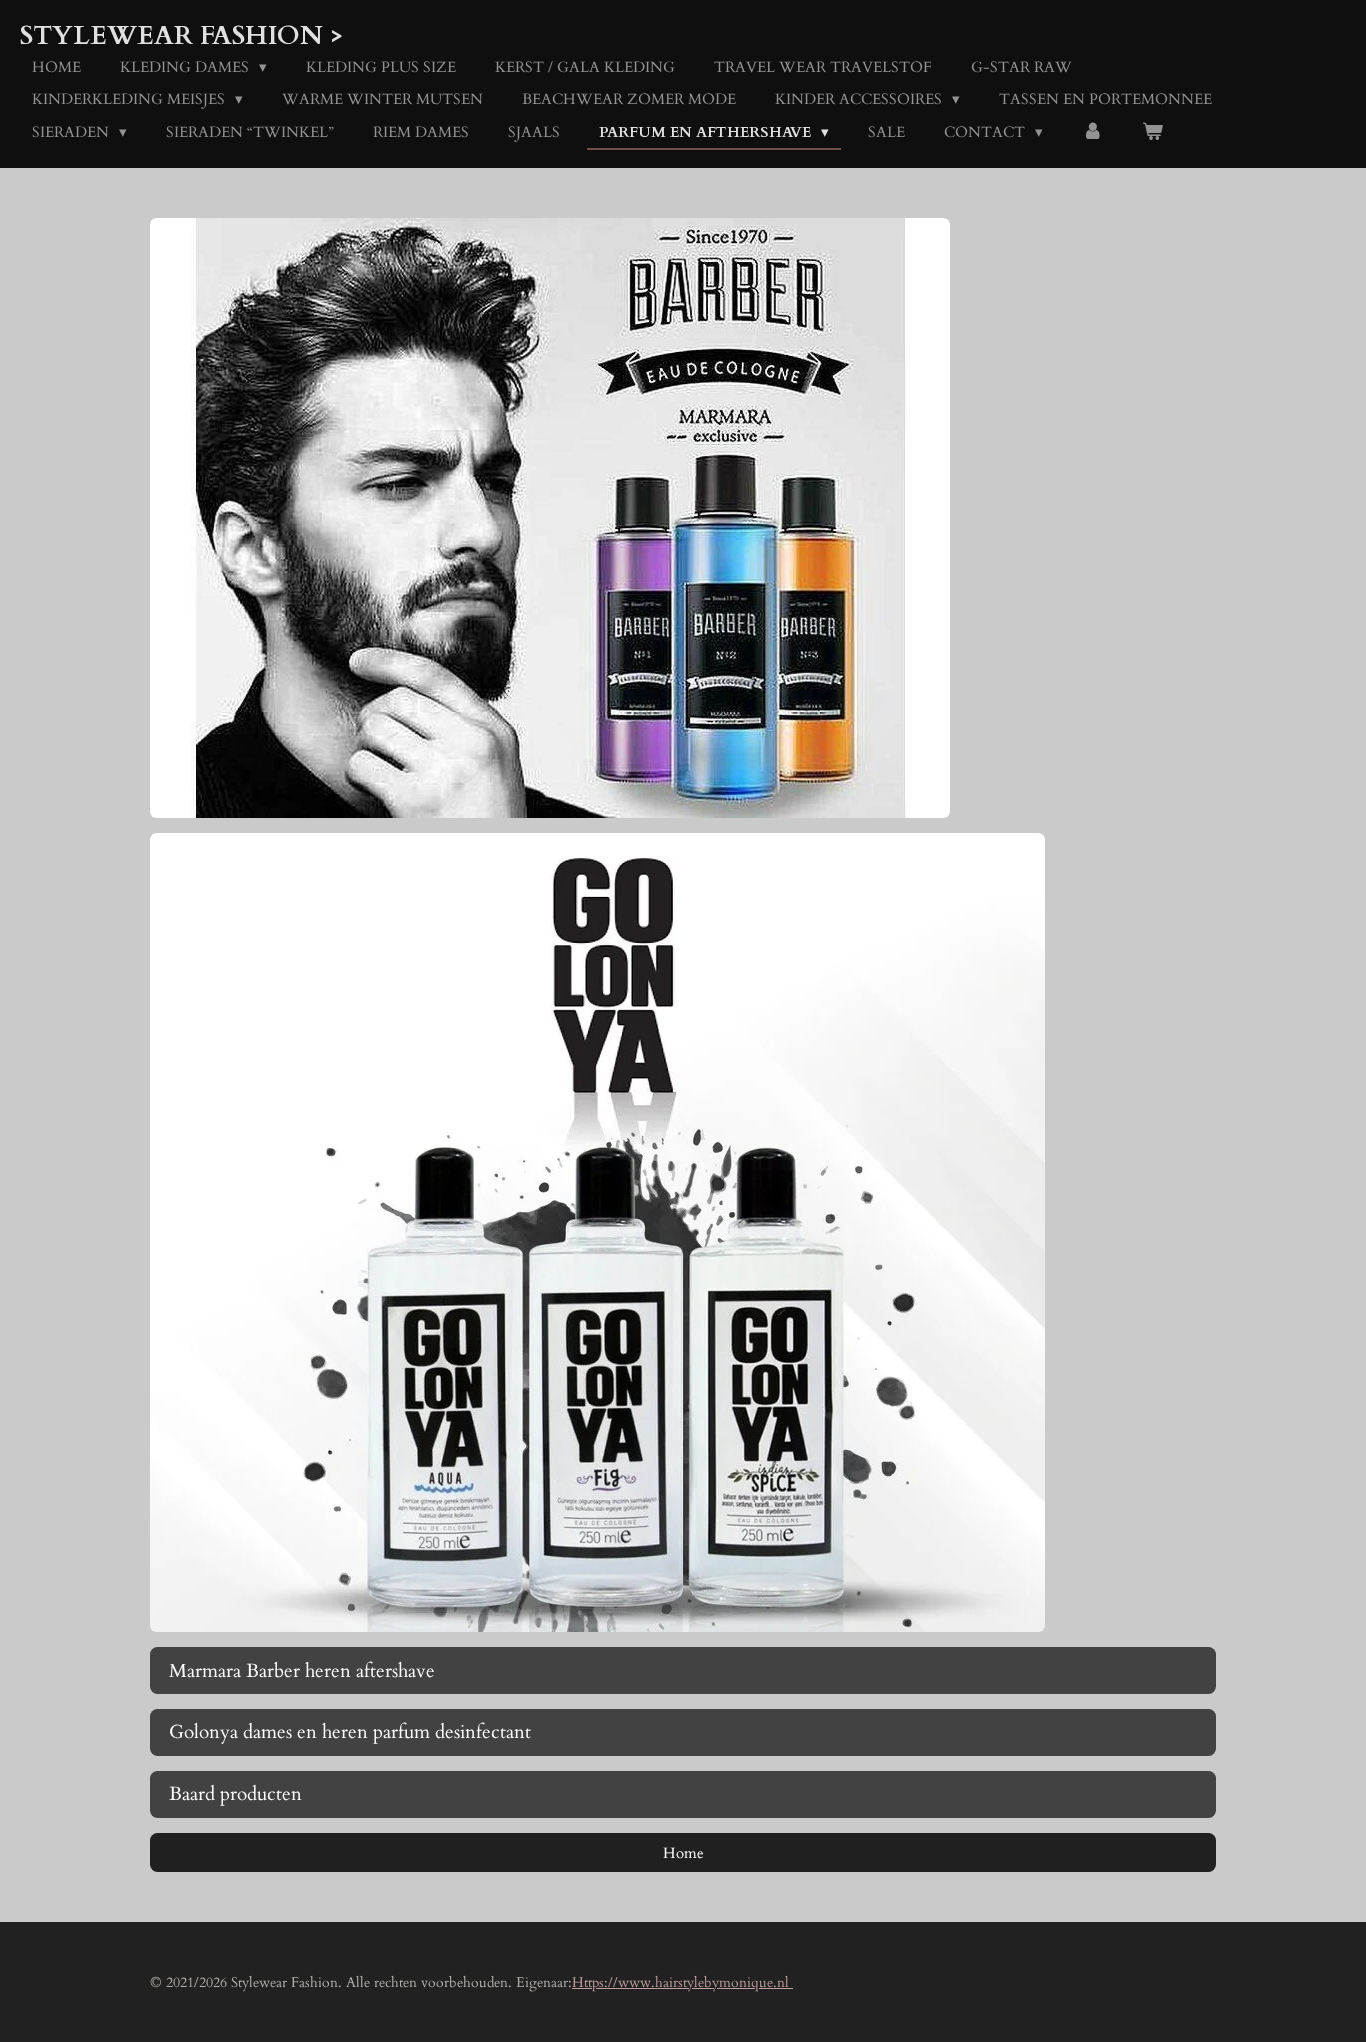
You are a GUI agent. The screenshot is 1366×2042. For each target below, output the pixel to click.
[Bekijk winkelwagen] (1152, 132)
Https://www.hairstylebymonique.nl (682, 1982)
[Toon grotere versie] (550, 518)
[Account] (1092, 132)
